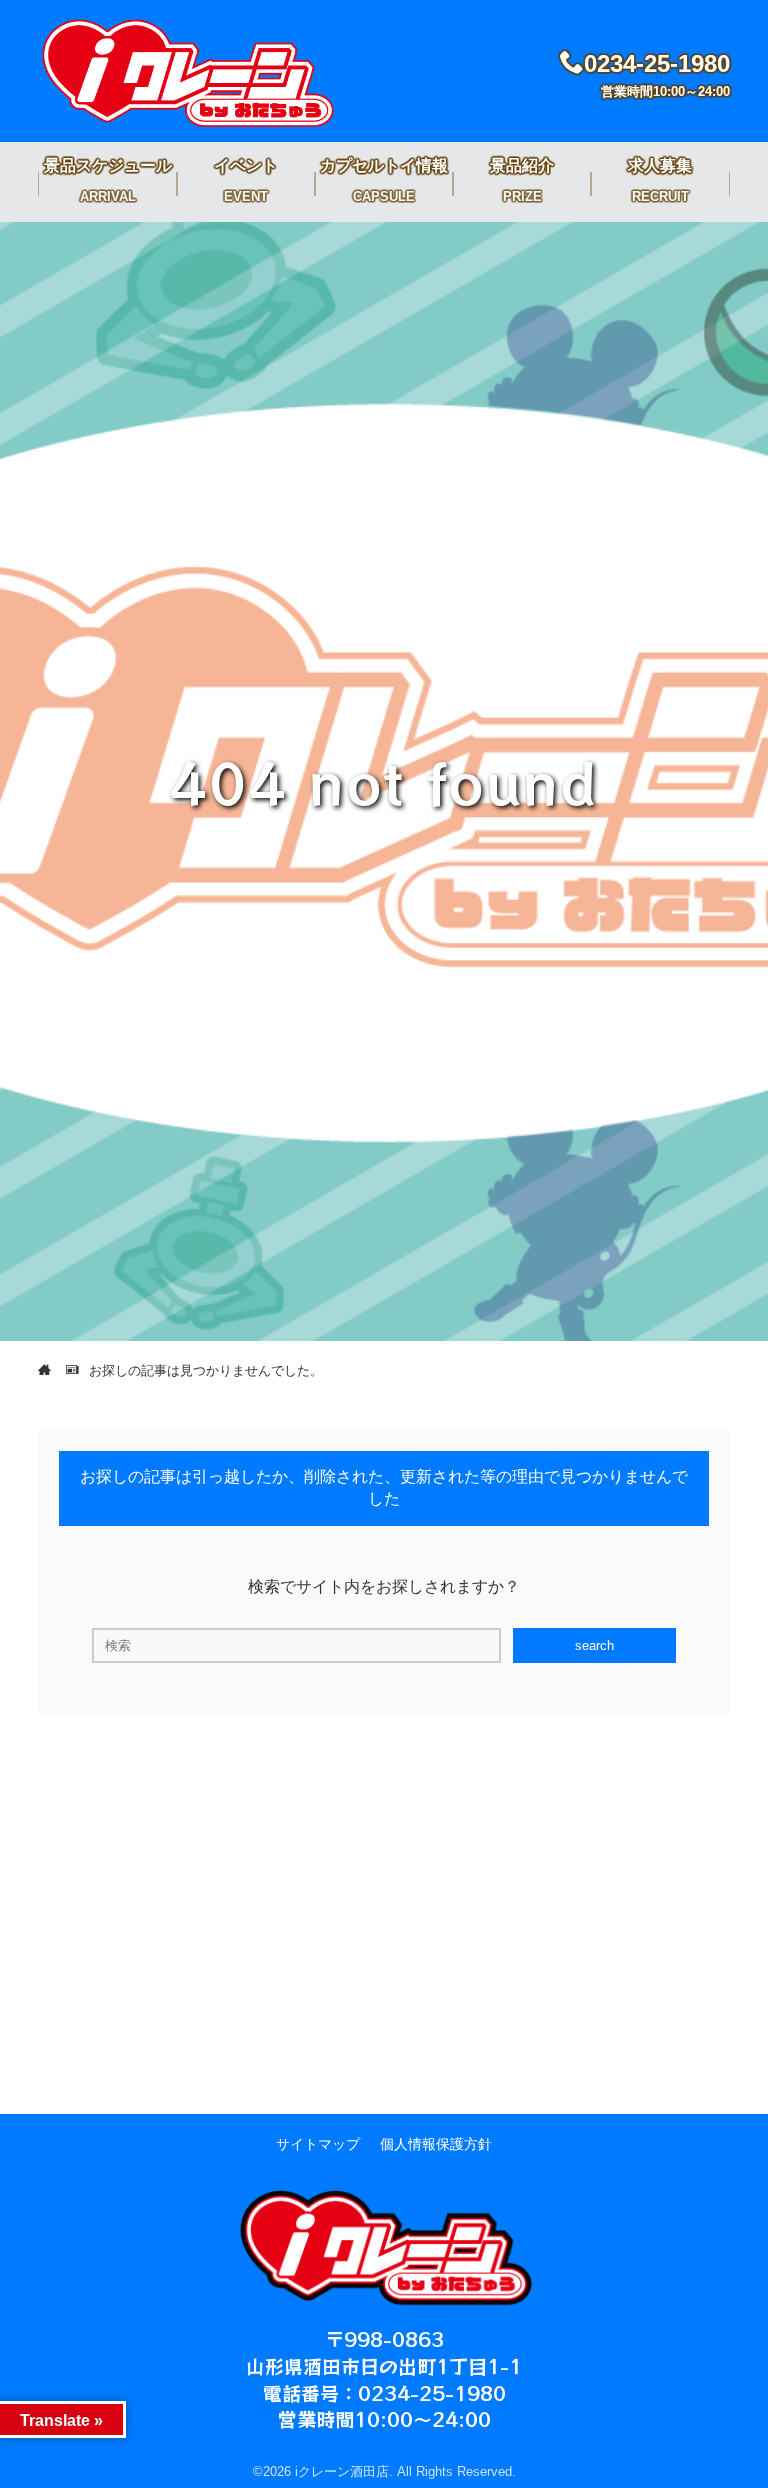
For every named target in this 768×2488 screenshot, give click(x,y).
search (594, 1645)
